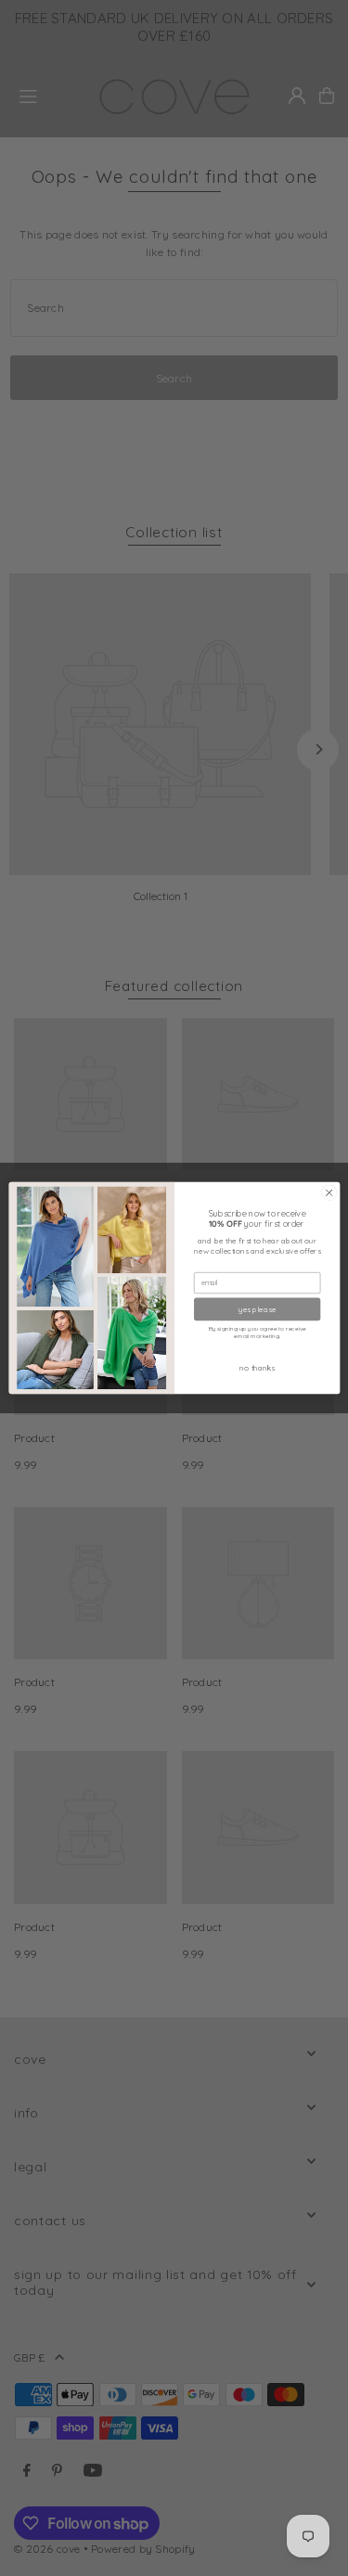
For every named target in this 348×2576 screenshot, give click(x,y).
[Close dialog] (329, 1192)
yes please (257, 1309)
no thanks (257, 1368)
